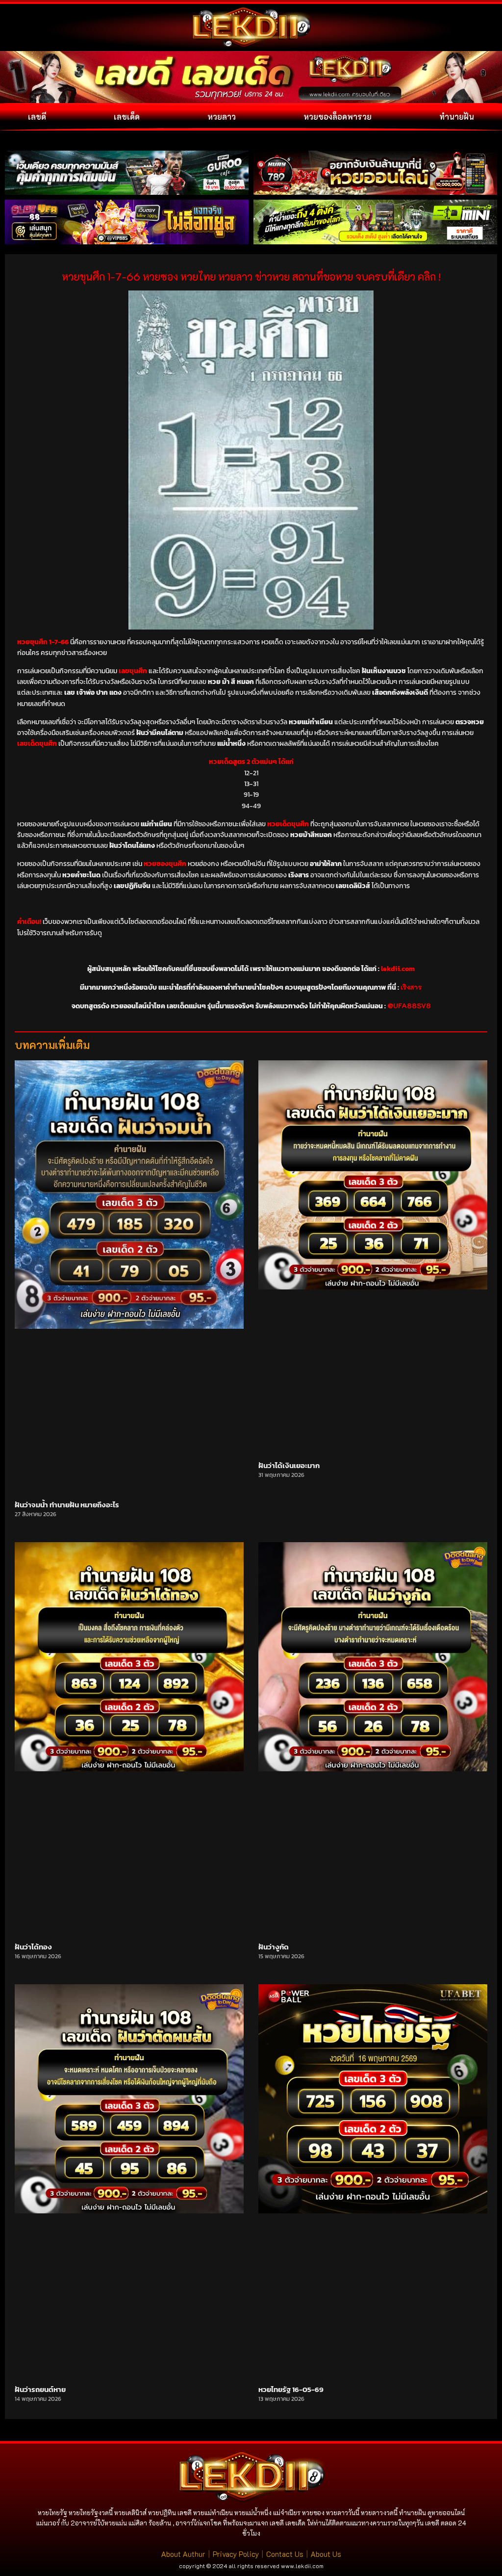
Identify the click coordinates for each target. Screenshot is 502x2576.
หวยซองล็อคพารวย (338, 117)
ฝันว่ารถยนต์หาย (40, 2389)
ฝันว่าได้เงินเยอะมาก (289, 1465)
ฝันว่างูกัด (274, 1947)
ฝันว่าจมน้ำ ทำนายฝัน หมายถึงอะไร (67, 1505)
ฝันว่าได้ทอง (33, 1947)
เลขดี (37, 117)
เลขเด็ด (127, 117)
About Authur (183, 2554)
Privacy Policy (236, 2554)
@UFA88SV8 (409, 1006)
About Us (326, 2554)
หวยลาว (222, 117)
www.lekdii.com (302, 2566)
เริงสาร (411, 987)
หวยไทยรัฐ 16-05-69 (291, 2389)
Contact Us (285, 2554)
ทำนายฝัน (457, 117)
